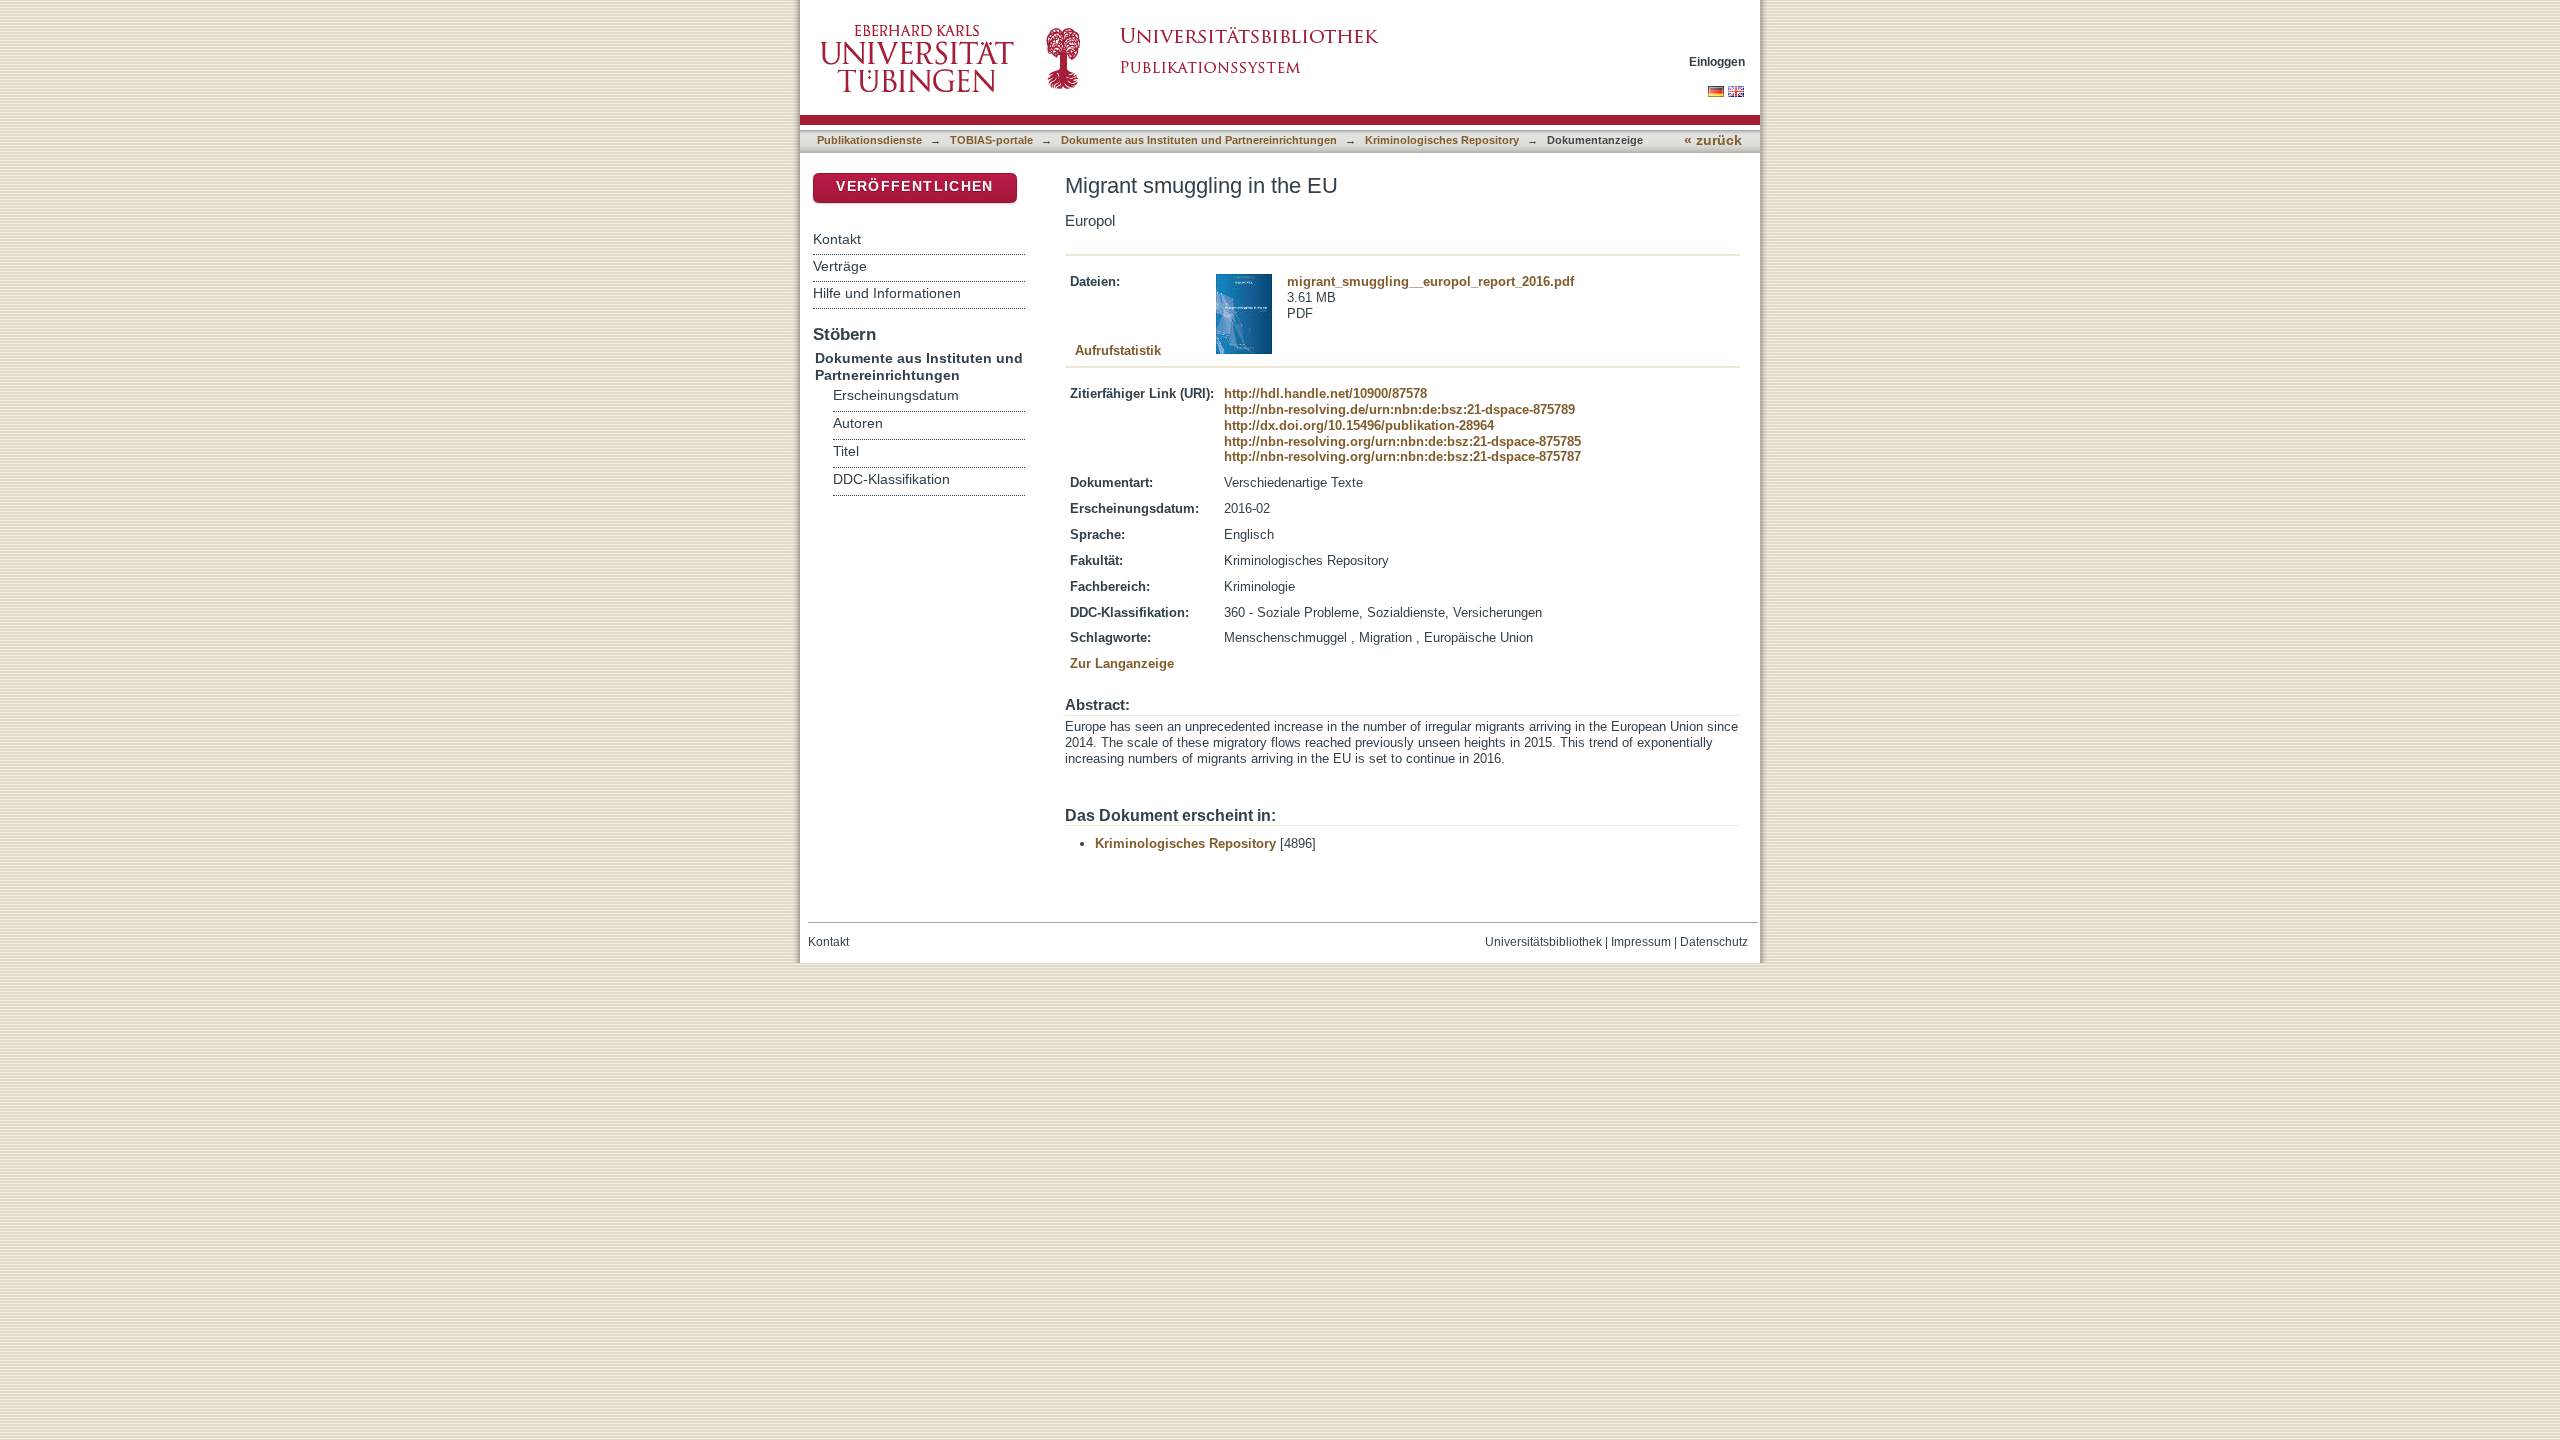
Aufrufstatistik (1118, 350)
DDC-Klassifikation (891, 479)
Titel (846, 451)
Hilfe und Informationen (887, 293)
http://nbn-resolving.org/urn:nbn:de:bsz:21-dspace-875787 (1402, 456)
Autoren (858, 423)
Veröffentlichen (914, 186)
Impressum (1641, 942)
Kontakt (837, 239)
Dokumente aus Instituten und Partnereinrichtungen (1199, 140)
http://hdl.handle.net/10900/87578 (1325, 393)
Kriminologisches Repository (1442, 140)
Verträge (840, 266)
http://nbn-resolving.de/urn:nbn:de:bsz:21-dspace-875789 (1399, 409)
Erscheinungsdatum (896, 395)
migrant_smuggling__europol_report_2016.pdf (1430, 281)
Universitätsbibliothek (1543, 942)
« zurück (1713, 140)
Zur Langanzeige (1122, 663)
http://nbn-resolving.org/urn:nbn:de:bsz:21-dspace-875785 (1402, 441)
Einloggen (1717, 61)
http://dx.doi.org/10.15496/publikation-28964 (1359, 425)
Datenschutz (1714, 942)
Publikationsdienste (869, 140)
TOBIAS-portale (991, 140)
